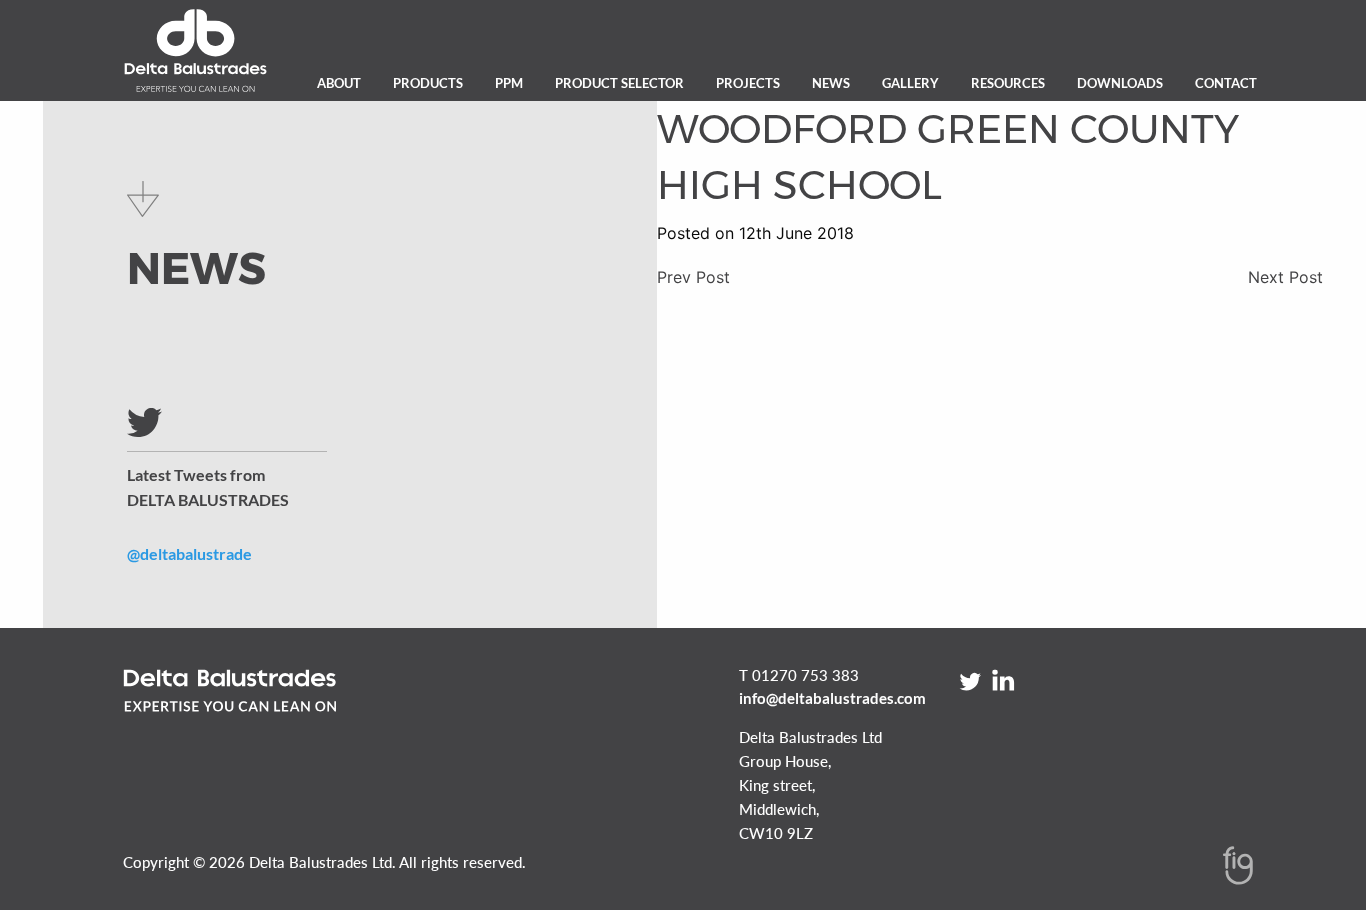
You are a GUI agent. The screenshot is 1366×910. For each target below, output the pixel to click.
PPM (509, 83)
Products (428, 83)
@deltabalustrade (189, 553)
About (339, 83)
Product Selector (619, 83)
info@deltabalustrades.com (832, 698)
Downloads (1120, 83)
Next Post (1285, 277)
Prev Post (693, 277)
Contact (1226, 83)
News (831, 83)
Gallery (910, 83)
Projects (748, 83)
